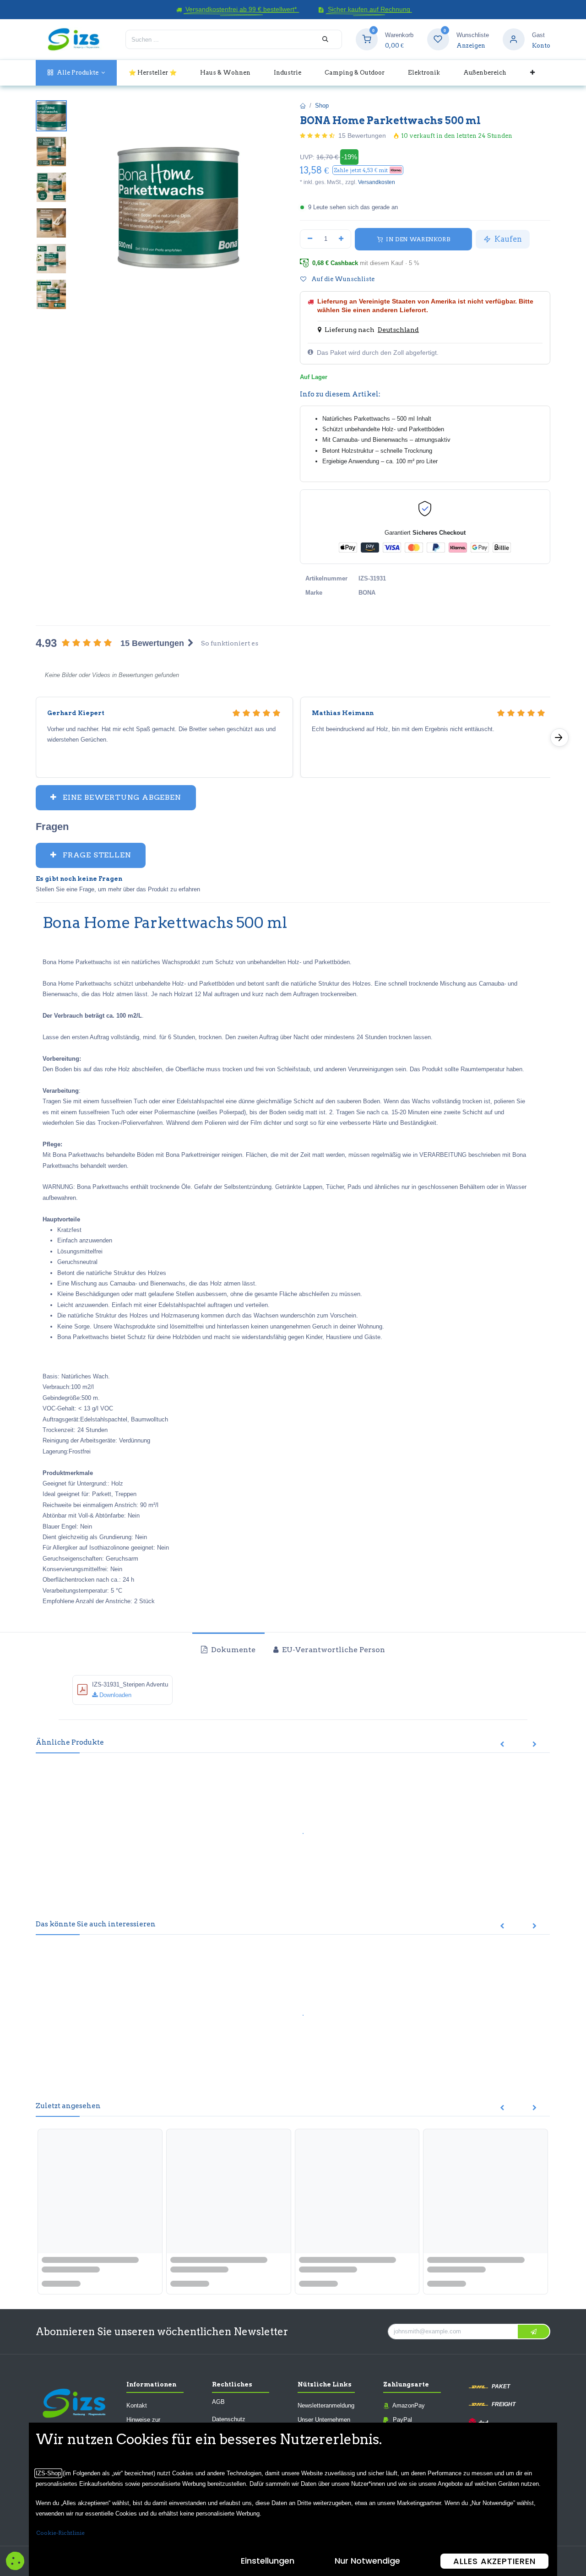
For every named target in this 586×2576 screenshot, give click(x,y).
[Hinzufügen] (342, 239)
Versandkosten (377, 182)
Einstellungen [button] (268, 2561)
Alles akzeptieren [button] (494, 2561)
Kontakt (137, 2405)
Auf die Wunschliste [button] (342, 279)
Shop (322, 106)
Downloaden (114, 1695)
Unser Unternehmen (324, 2420)
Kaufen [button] (507, 239)
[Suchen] (325, 39)
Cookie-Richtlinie (60, 2533)
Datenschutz (229, 2419)
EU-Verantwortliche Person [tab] (333, 1650)
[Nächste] (559, 738)
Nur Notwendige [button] (367, 2561)
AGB (218, 2402)
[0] (367, 39)
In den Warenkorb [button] (417, 239)
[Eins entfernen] (310, 239)
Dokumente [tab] (232, 1650)
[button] (368, 170)
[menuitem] (76, 73)
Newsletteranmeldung (326, 2405)
